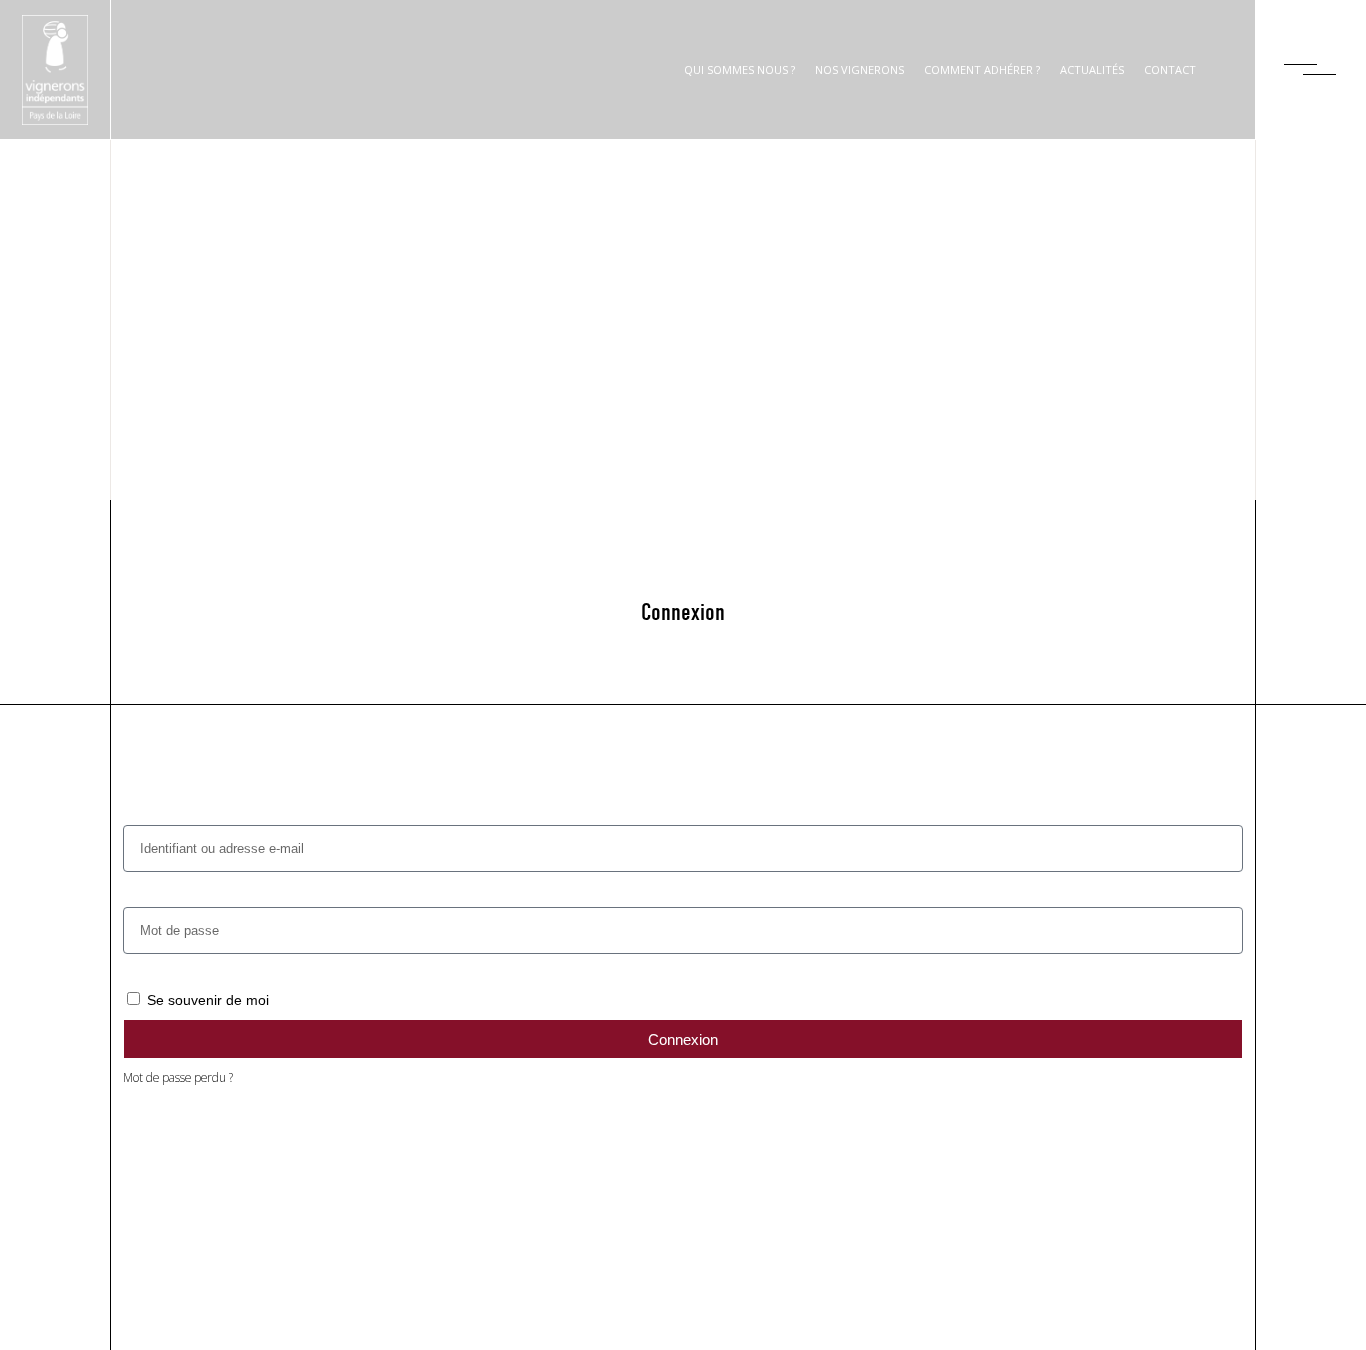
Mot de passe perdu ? (178, 1077)
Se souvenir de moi (206, 1000)
